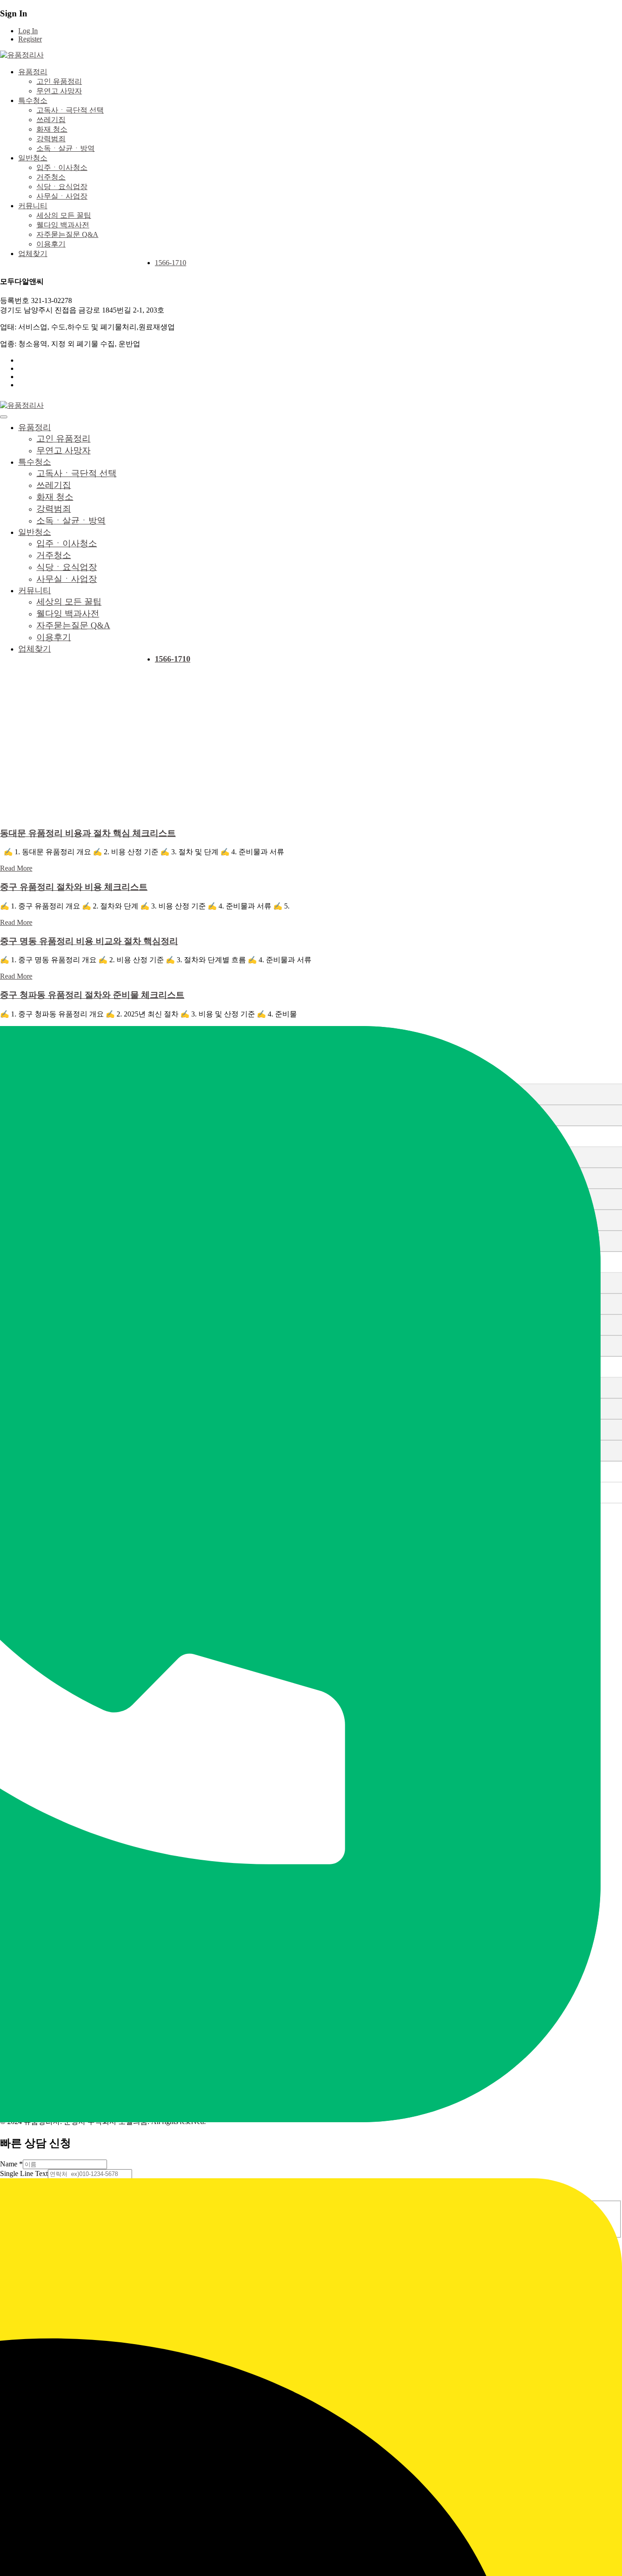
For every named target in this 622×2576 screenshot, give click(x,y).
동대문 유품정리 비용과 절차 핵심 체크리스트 (88, 833)
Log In (28, 31)
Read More (16, 868)
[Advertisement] (311, 755)
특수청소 (33, 100)
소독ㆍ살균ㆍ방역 (66, 148)
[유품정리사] (22, 55)
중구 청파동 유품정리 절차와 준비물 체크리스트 (92, 995)
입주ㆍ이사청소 (62, 167)
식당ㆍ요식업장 (62, 187)
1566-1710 (171, 263)
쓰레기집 (51, 120)
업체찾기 (33, 254)
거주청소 (51, 177)
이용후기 (51, 244)
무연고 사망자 (59, 91)
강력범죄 (51, 139)
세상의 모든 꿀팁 (64, 215)
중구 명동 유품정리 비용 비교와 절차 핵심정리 (89, 941)
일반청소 (33, 158)
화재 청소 (52, 129)
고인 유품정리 (59, 81)
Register (30, 39)
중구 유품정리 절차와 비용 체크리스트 (74, 887)
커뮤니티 (33, 206)
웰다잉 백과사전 (63, 225)
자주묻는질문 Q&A (67, 234)
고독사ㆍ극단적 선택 (70, 110)
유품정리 (33, 72)
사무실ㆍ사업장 (62, 196)
